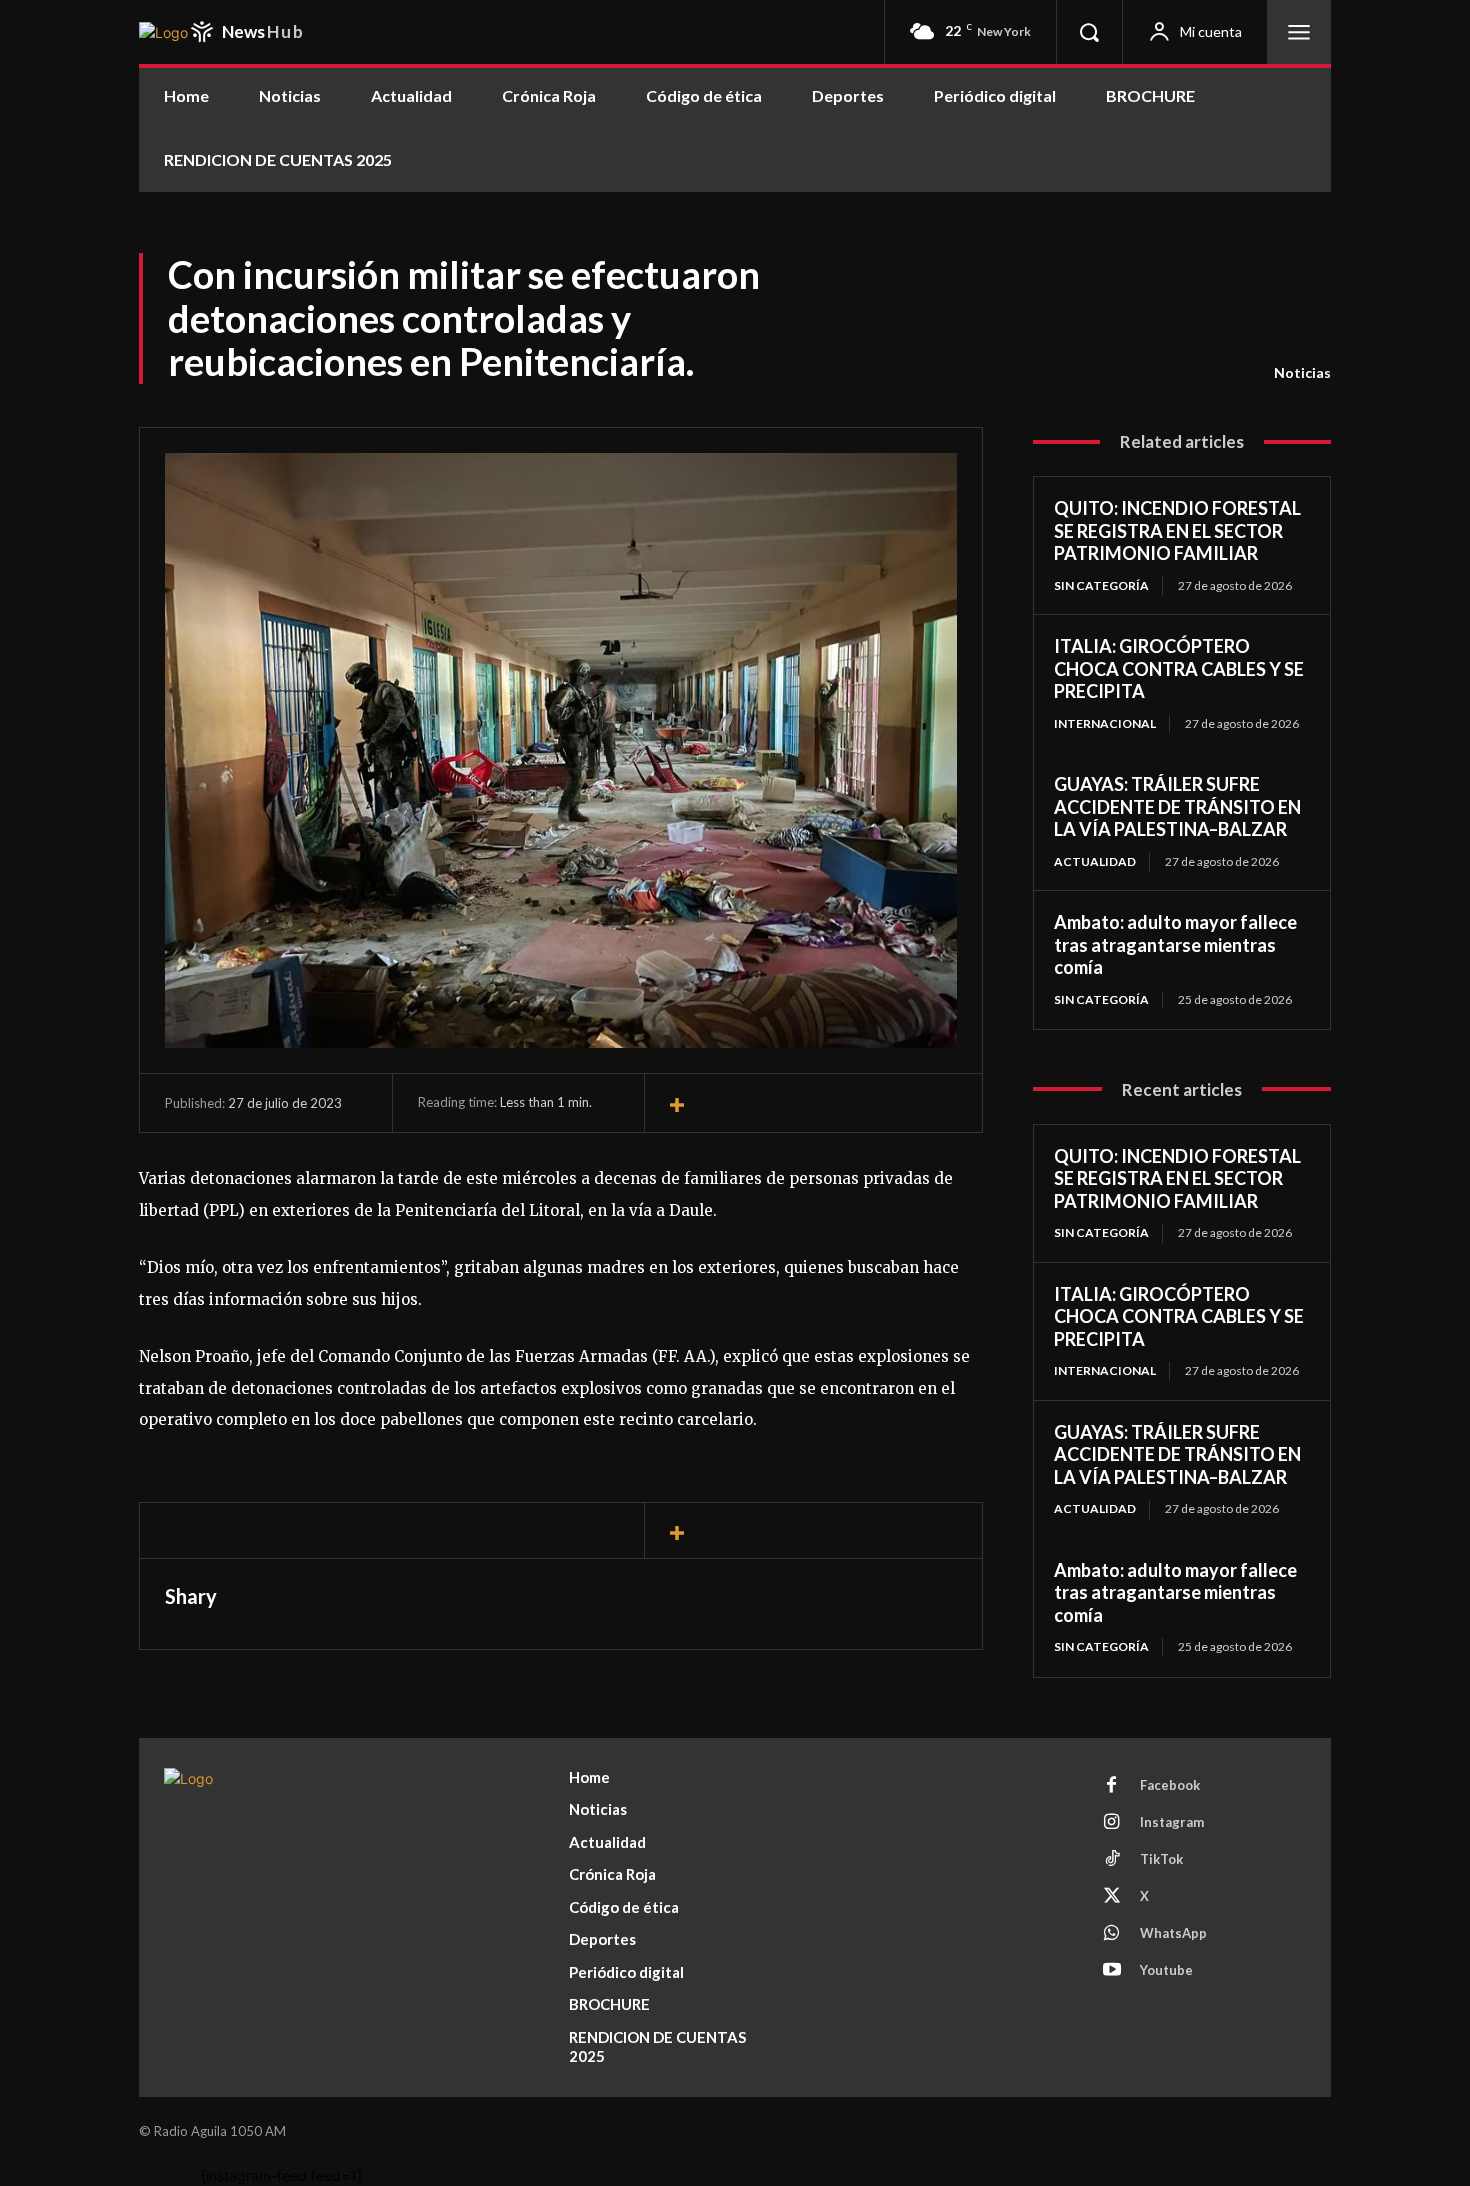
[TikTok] (1112, 1860)
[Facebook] (1112, 1786)
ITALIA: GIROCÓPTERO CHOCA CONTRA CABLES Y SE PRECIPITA (1179, 668)
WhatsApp (1173, 1933)
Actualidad (1095, 861)
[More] (813, 1105)
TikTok (1161, 1859)
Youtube (1166, 1970)
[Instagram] (1112, 1823)
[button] (1089, 32)
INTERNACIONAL (1105, 723)
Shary (191, 1596)
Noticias (1302, 372)
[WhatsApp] (1112, 1934)
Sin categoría (1101, 585)
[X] (1112, 1897)
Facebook (1170, 1785)
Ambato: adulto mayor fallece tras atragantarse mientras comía (1175, 944)
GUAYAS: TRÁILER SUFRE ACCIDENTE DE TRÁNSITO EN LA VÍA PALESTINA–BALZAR (1177, 806)
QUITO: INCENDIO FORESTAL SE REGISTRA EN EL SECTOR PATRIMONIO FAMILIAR (1177, 530)
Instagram (1172, 1822)
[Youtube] (1112, 1971)
